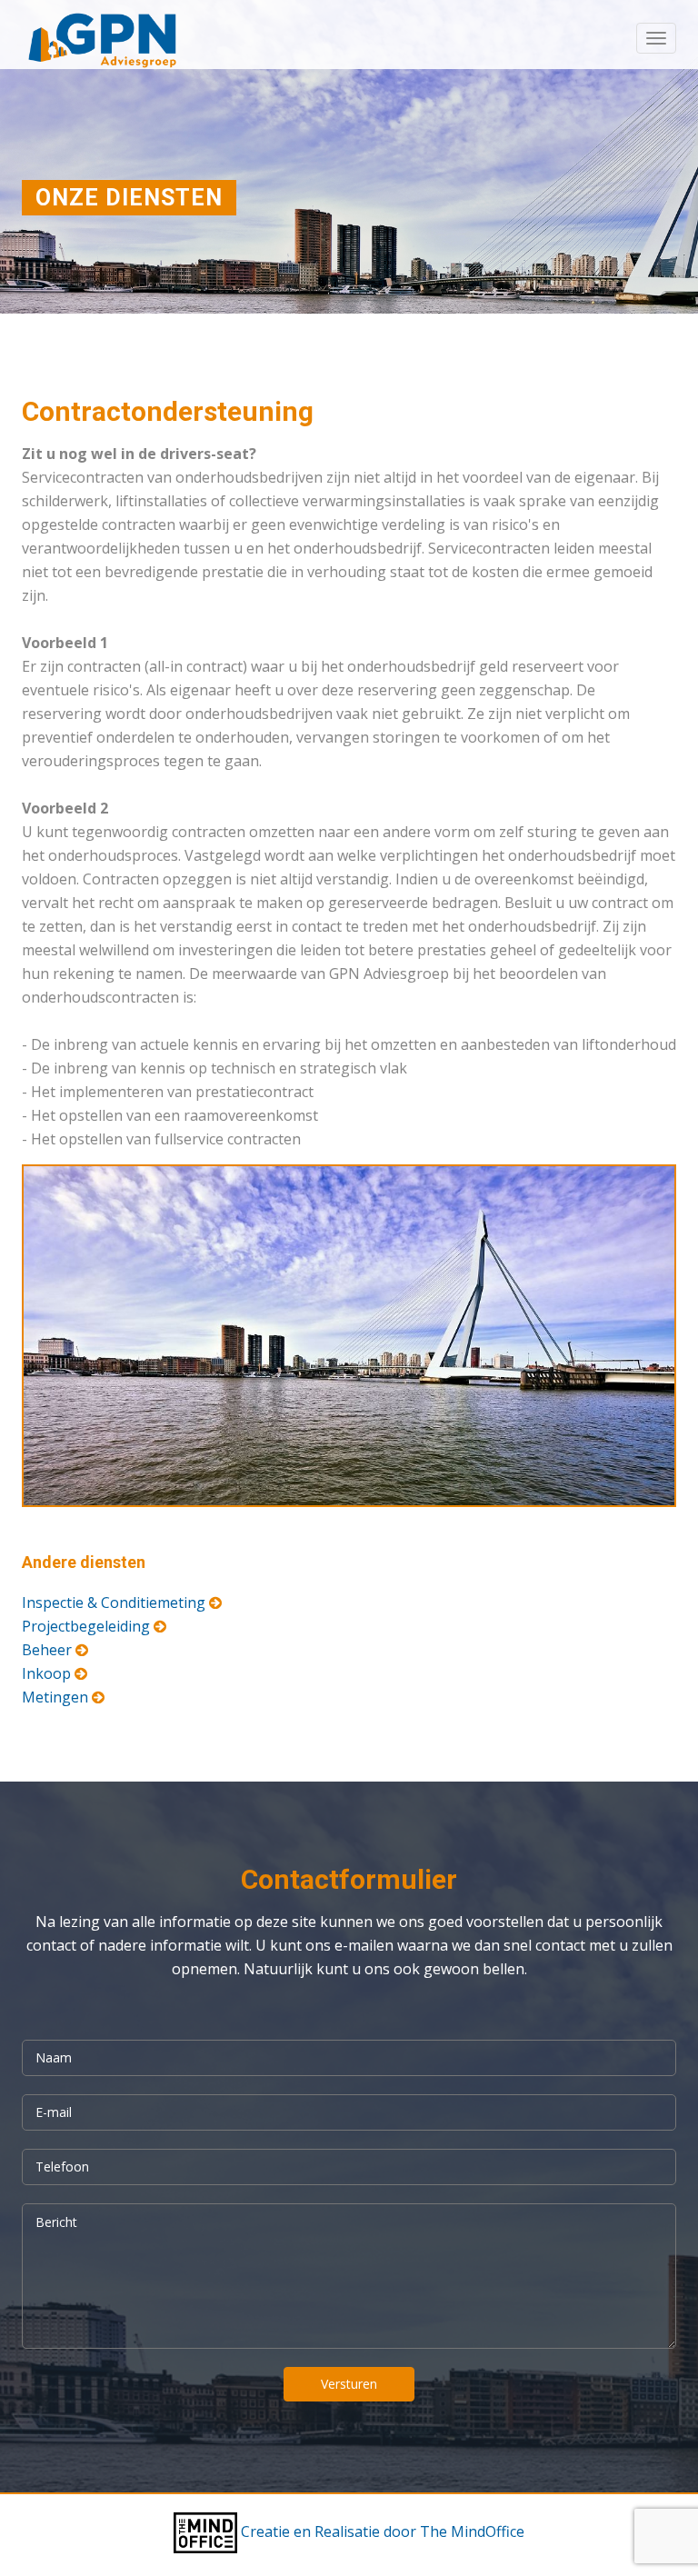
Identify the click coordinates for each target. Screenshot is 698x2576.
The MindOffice (472, 2531)
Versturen (349, 2384)
